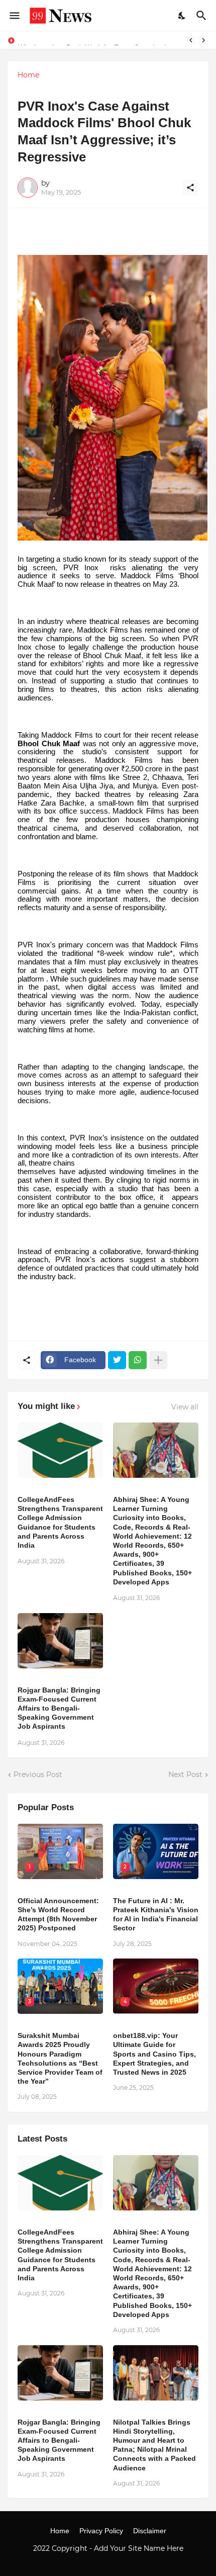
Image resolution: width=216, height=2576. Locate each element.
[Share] (190, 188)
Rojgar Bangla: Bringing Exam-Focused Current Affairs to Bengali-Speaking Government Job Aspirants (59, 1708)
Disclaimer (150, 2531)
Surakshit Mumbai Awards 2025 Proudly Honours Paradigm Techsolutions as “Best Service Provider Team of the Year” (60, 2058)
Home (28, 75)
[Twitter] (117, 1360)
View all (185, 1407)
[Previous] (191, 40)
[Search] (203, 16)
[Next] (203, 40)
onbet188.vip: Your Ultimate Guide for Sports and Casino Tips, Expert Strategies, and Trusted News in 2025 (154, 2054)
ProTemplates (108, 2558)
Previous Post (38, 1774)
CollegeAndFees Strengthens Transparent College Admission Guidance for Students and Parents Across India (60, 1522)
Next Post (185, 1774)
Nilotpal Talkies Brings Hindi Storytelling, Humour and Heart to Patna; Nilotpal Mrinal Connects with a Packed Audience (154, 2445)
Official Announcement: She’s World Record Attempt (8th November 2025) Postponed (58, 1915)
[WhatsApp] (138, 1360)
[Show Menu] (14, 16)
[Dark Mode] (182, 16)
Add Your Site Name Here (139, 2548)
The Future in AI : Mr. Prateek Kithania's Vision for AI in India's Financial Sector (156, 1915)
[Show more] (158, 1360)
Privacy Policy (101, 2531)
